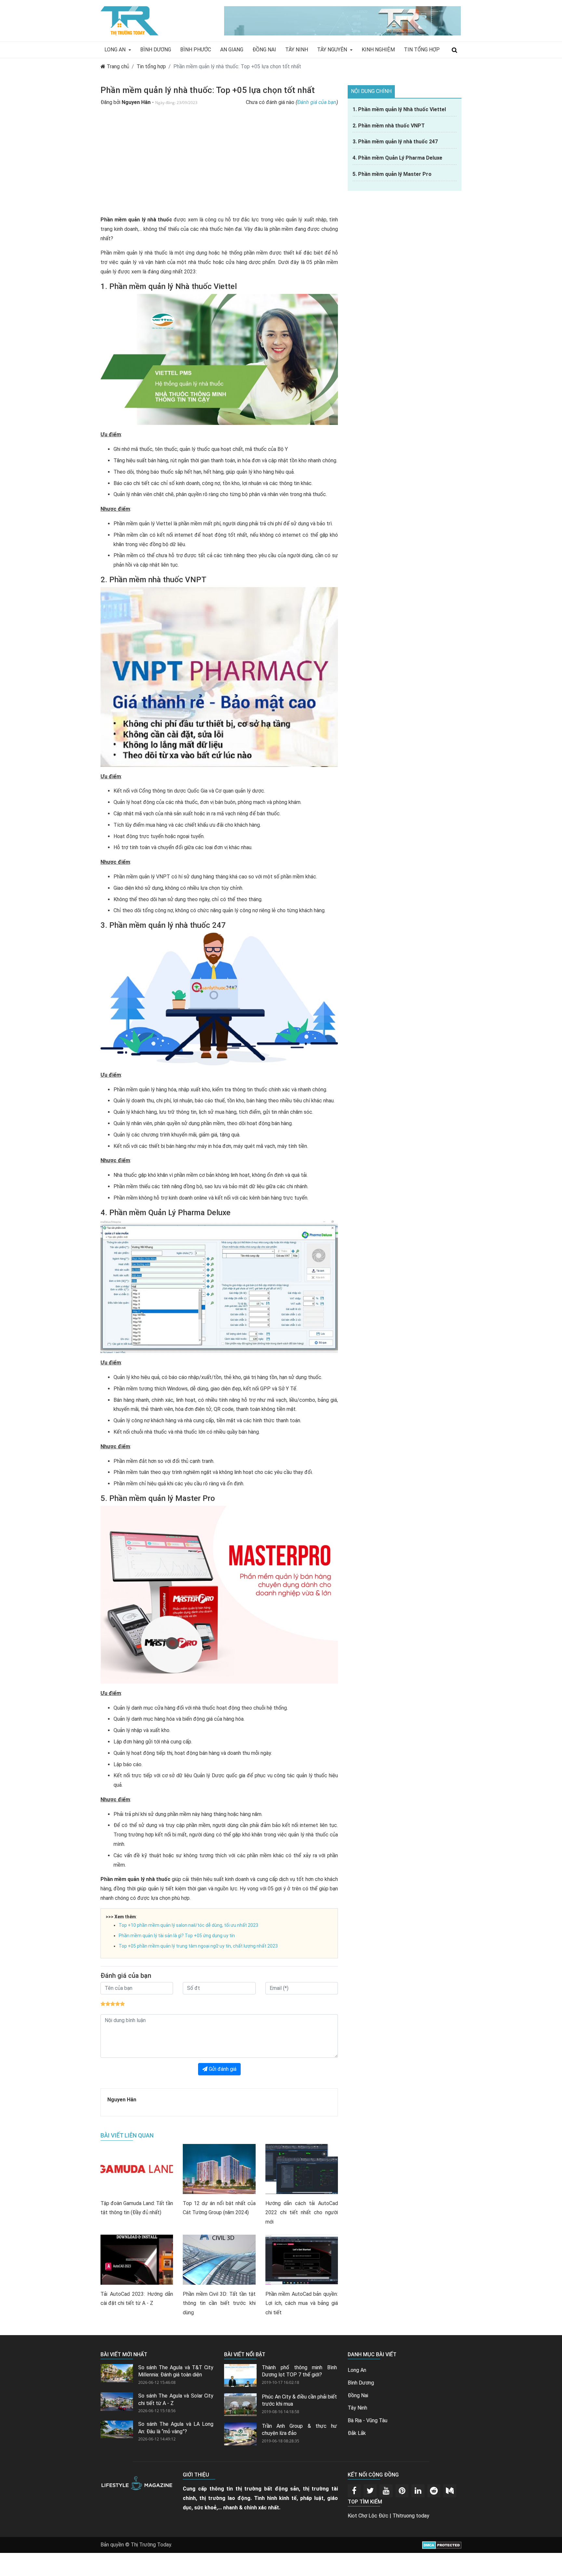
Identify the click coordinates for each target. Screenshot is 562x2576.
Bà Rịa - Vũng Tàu (368, 2420)
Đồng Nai (264, 50)
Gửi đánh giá (222, 2069)
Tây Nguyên (333, 50)
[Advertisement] (219, 164)
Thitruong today (411, 2516)
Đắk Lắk (357, 2433)
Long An (116, 50)
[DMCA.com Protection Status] (442, 2545)
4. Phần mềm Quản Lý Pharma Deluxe (397, 158)
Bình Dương (156, 50)
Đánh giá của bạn (317, 102)
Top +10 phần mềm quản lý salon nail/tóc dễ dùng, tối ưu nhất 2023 (188, 1925)
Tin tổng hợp (151, 66)
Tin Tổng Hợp (422, 50)
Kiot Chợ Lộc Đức (368, 2516)
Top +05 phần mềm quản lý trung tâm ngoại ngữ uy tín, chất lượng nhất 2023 (198, 1946)
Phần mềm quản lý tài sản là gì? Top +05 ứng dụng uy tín (177, 1936)
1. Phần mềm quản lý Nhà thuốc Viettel (399, 109)
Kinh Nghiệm (378, 50)
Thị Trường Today (151, 2545)
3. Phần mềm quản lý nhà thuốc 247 (395, 142)
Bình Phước (196, 50)
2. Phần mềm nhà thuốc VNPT (389, 126)
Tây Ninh (297, 50)
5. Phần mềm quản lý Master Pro (392, 174)
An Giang (232, 50)
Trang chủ (117, 66)
